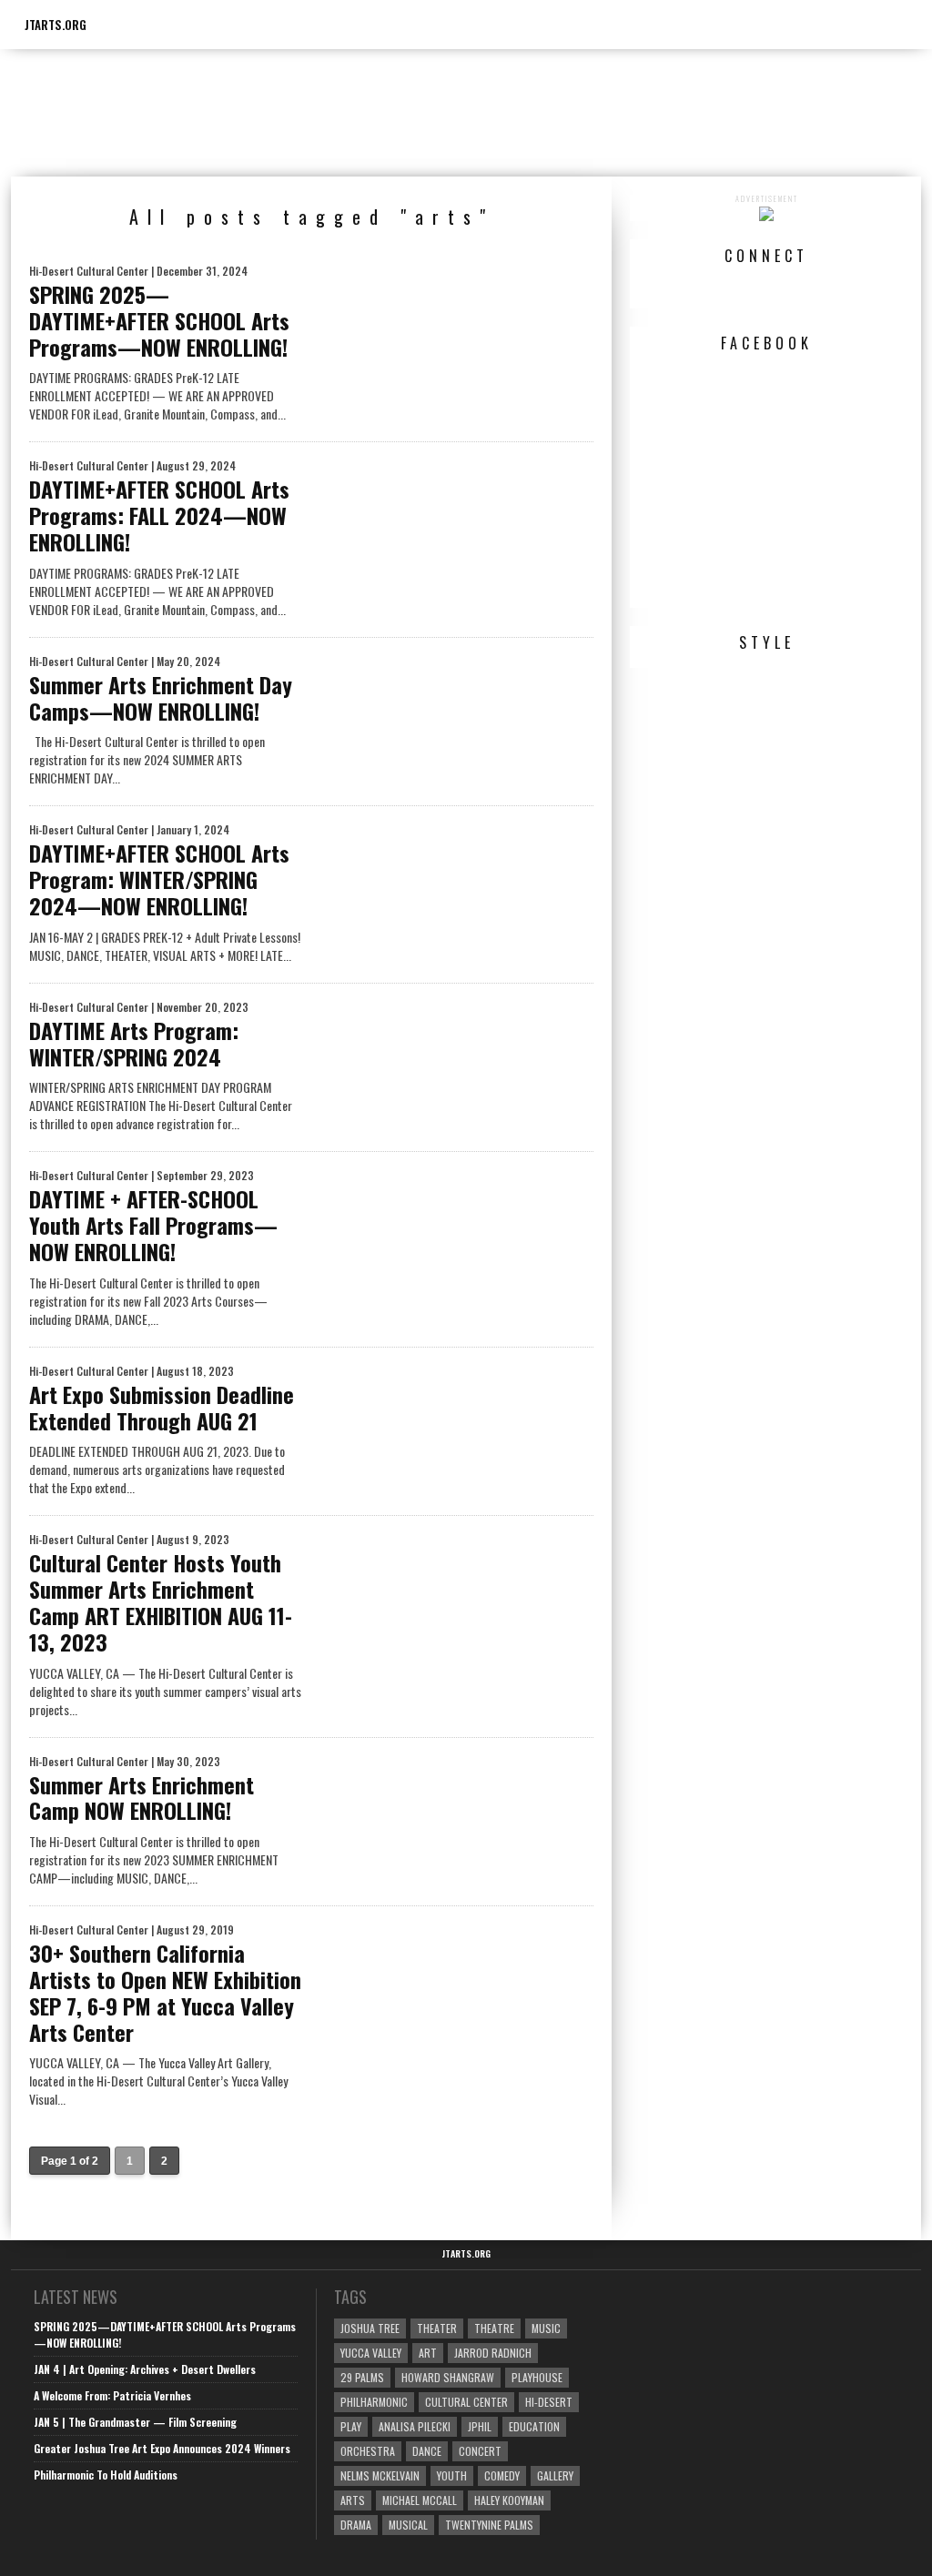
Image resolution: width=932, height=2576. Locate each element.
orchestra (368, 2451)
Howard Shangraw (448, 2377)
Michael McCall (420, 2500)
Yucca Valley (371, 2353)
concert (480, 2451)
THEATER (437, 2328)
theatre (494, 2328)
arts (353, 2500)
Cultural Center (466, 2402)
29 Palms (362, 2377)
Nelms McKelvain (380, 2475)
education (534, 2426)
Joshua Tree (370, 2328)
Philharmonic (374, 2402)
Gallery (555, 2475)
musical (408, 2525)
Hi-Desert (549, 2402)
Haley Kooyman (509, 2500)
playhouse (537, 2377)
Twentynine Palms (489, 2525)
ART (428, 2353)
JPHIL (480, 2426)
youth (452, 2475)
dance (427, 2451)
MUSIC (546, 2328)
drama (356, 2525)
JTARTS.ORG (56, 25)
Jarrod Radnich (493, 2353)
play (351, 2426)
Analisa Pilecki (415, 2426)
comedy (502, 2475)
